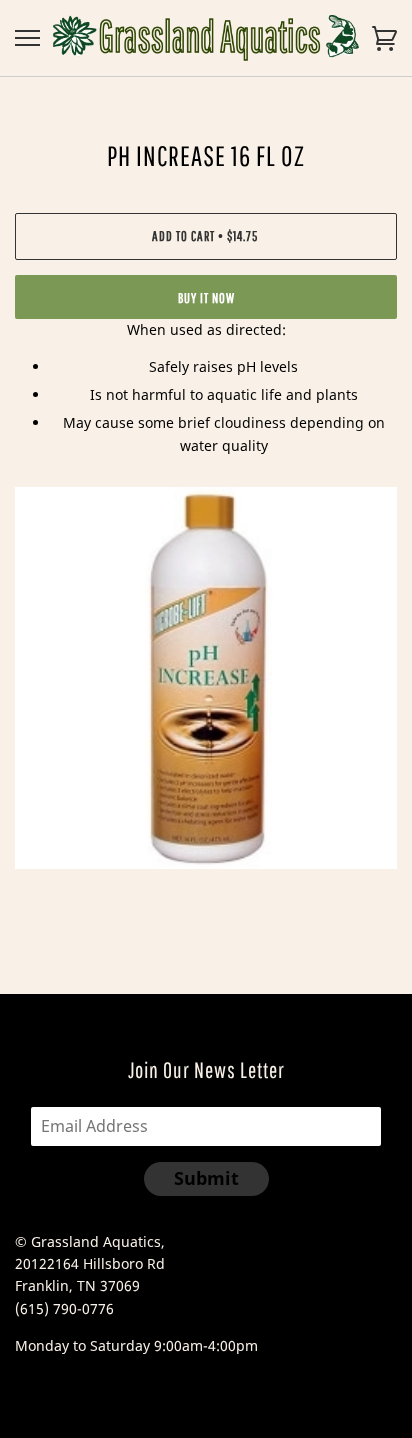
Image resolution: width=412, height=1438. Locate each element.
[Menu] (27, 38)
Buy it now (206, 298)
